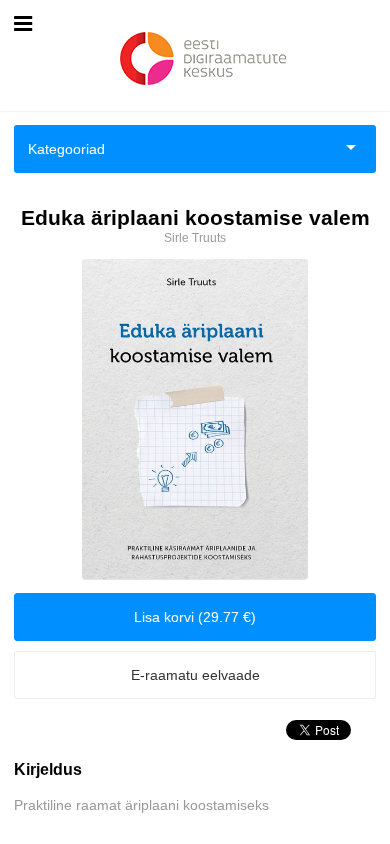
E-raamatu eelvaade (195, 675)
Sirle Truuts (195, 238)
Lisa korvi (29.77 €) (195, 617)
